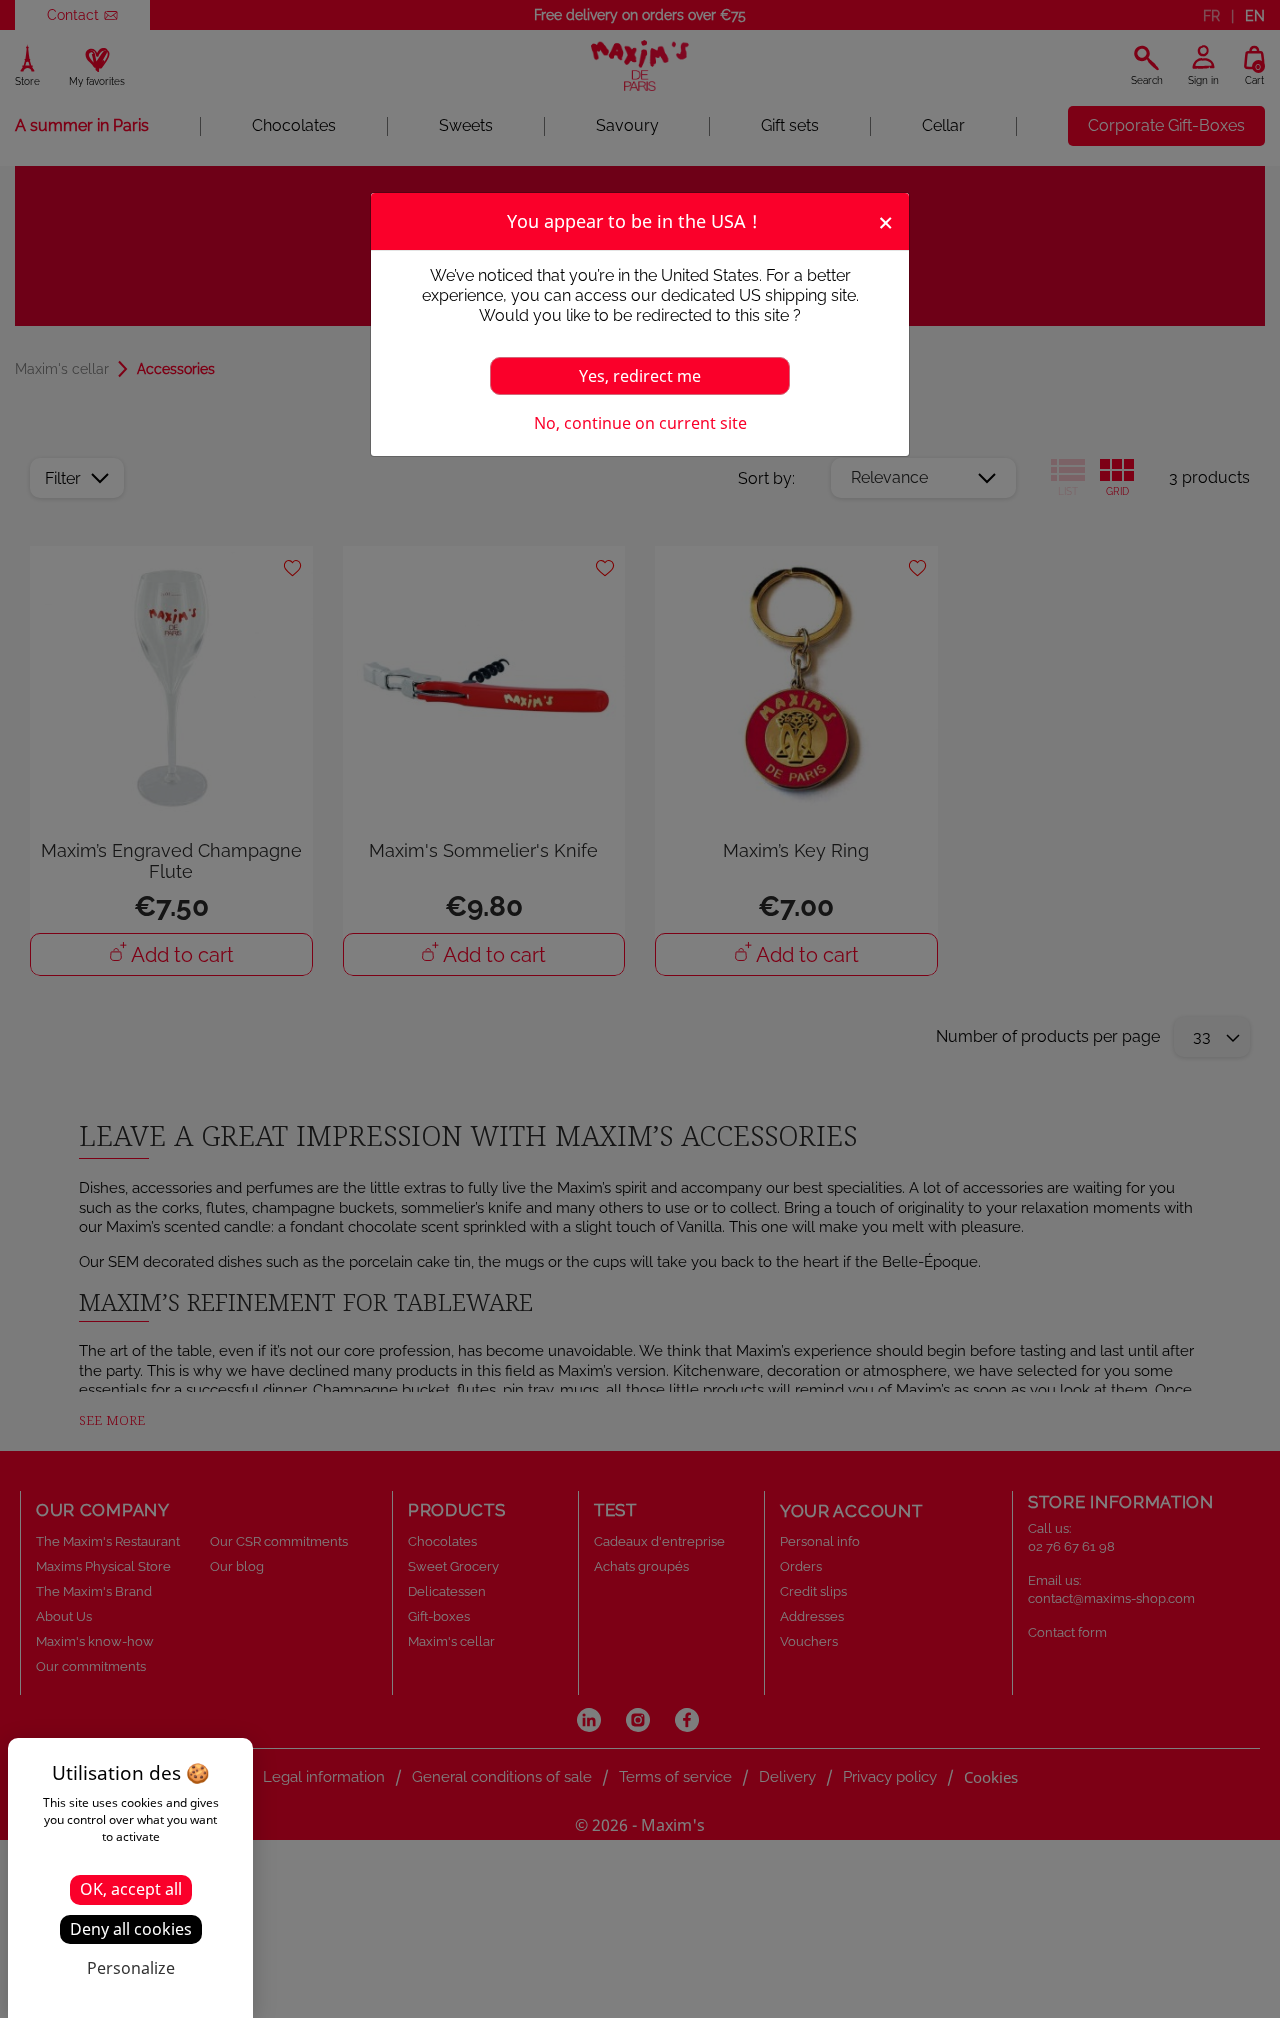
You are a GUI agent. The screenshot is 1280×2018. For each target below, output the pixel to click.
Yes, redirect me (640, 376)
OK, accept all (131, 1889)
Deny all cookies (131, 1929)
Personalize (131, 1968)
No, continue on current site (640, 423)
